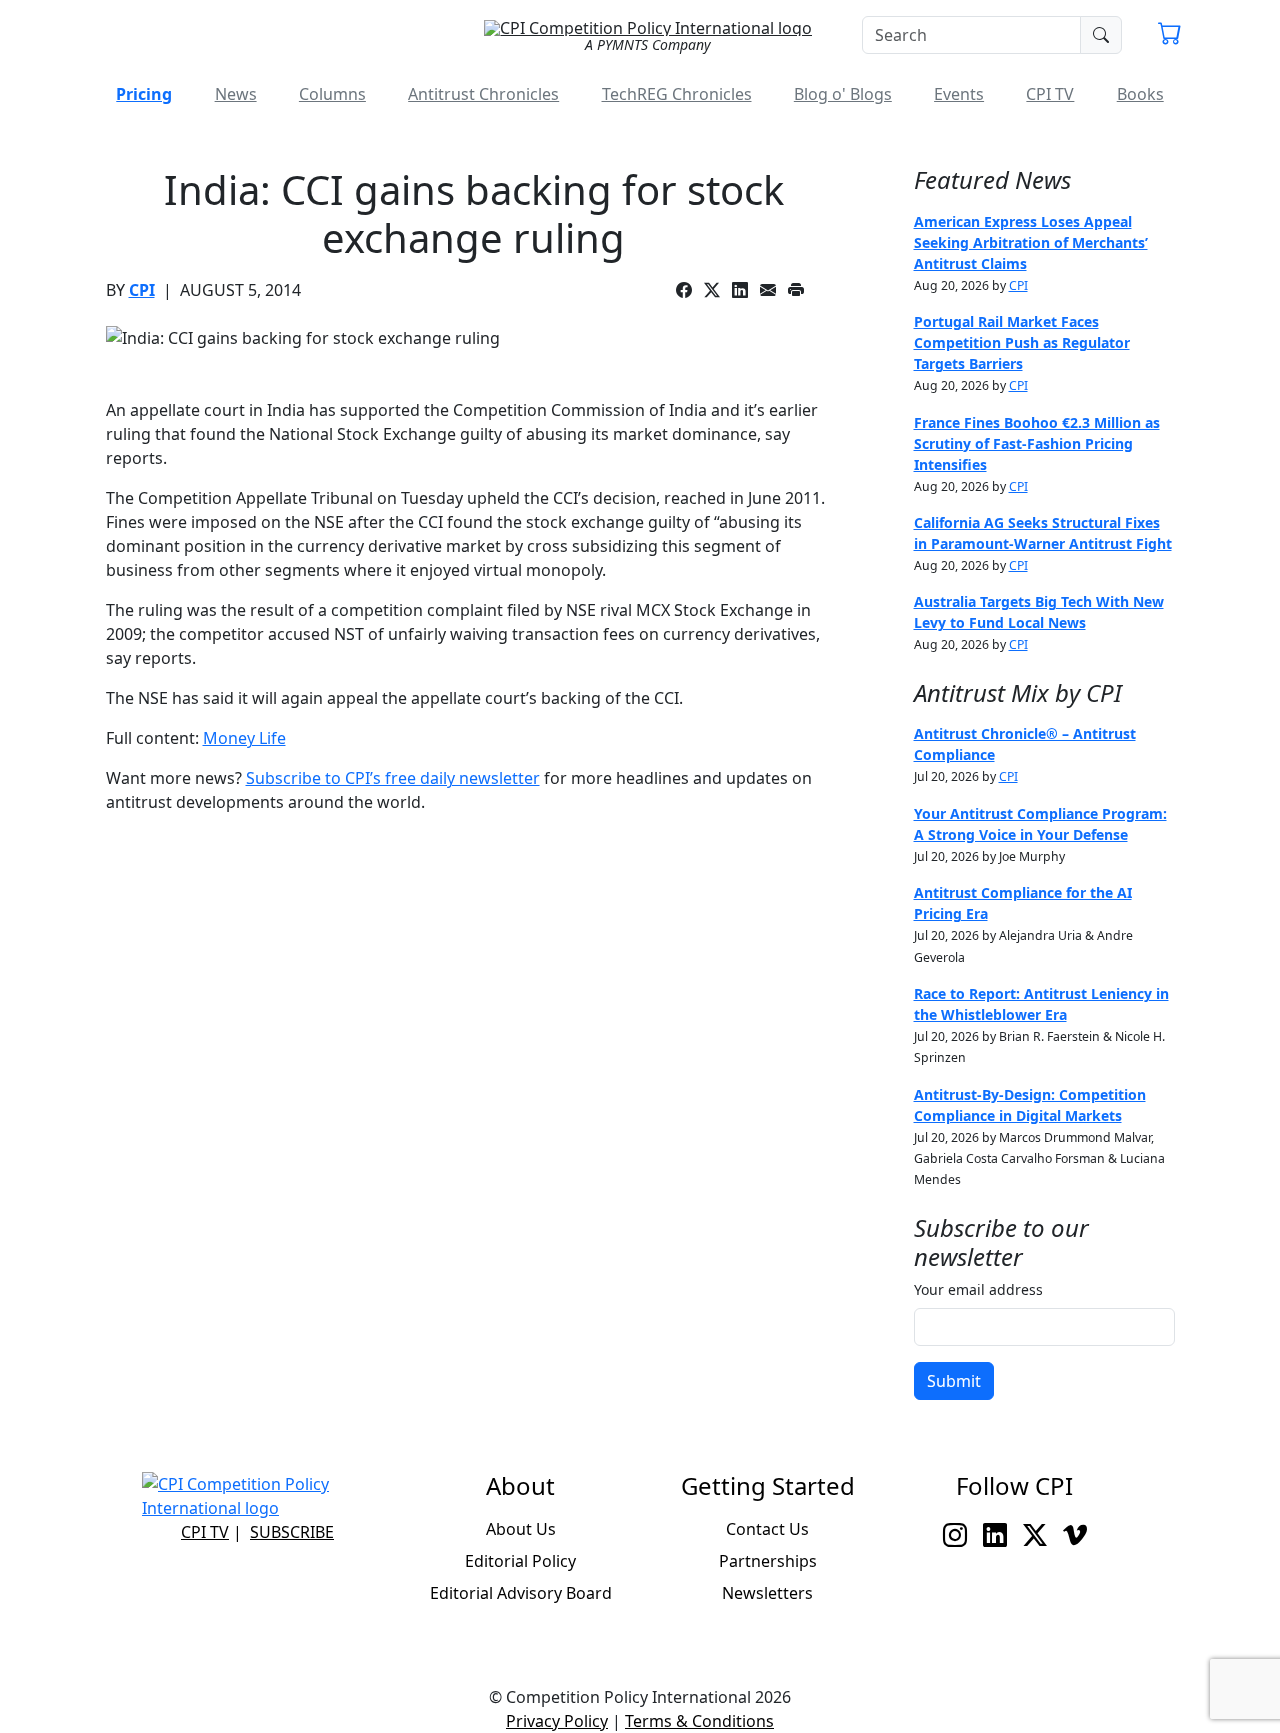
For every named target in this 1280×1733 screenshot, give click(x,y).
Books (1140, 94)
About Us (521, 1529)
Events (959, 94)
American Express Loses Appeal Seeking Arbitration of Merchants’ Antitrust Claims (1031, 242)
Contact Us (767, 1529)
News (236, 94)
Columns (332, 94)
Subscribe (292, 1532)
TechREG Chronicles (677, 94)
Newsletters (767, 1593)
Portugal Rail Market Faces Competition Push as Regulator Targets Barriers (1022, 342)
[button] (1170, 36)
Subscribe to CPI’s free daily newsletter (393, 778)
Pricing (144, 94)
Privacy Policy (557, 1721)
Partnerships (768, 1561)
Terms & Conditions (699, 1721)
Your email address (978, 1289)
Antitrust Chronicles (483, 94)
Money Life (244, 738)
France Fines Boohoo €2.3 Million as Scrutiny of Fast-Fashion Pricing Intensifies (1037, 443)
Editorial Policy (520, 1561)
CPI (142, 290)
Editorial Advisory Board (521, 1593)
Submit (954, 1381)
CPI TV (1050, 94)
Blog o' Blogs (843, 94)
